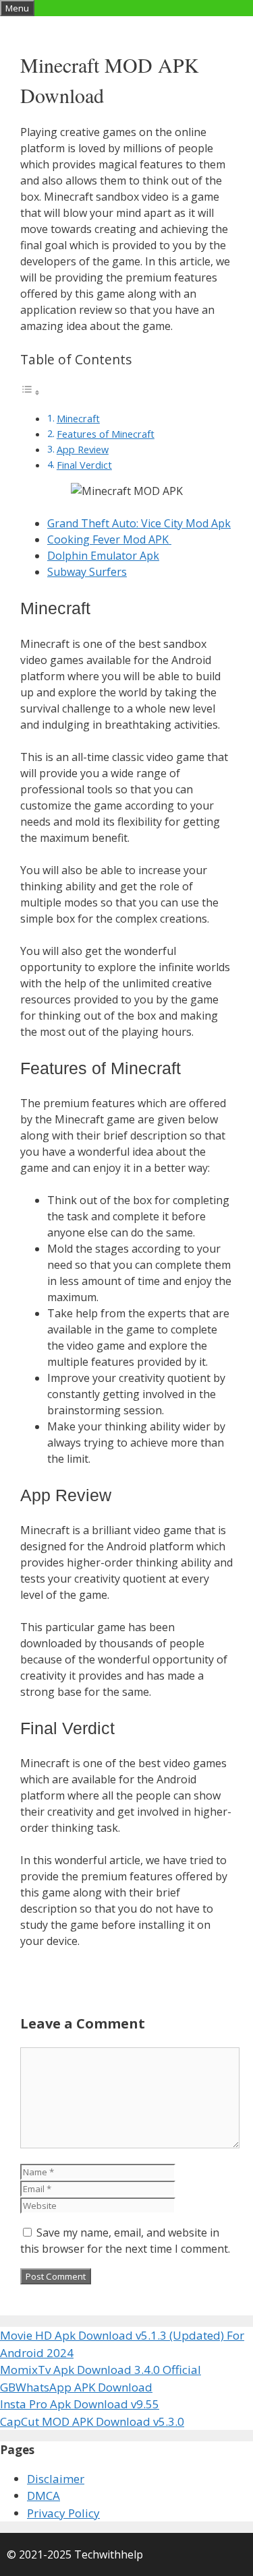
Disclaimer (56, 2479)
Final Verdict (84, 465)
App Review (83, 450)
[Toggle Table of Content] (30, 392)
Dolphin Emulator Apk (103, 556)
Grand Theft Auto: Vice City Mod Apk (139, 523)
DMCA (44, 2496)
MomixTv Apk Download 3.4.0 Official (101, 2370)
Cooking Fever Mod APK (109, 539)
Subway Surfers (87, 572)
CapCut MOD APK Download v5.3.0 (92, 2421)
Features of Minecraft (106, 434)
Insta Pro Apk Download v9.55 (80, 2404)
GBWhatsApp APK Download (76, 2387)
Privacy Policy (63, 2513)
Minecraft (78, 419)
